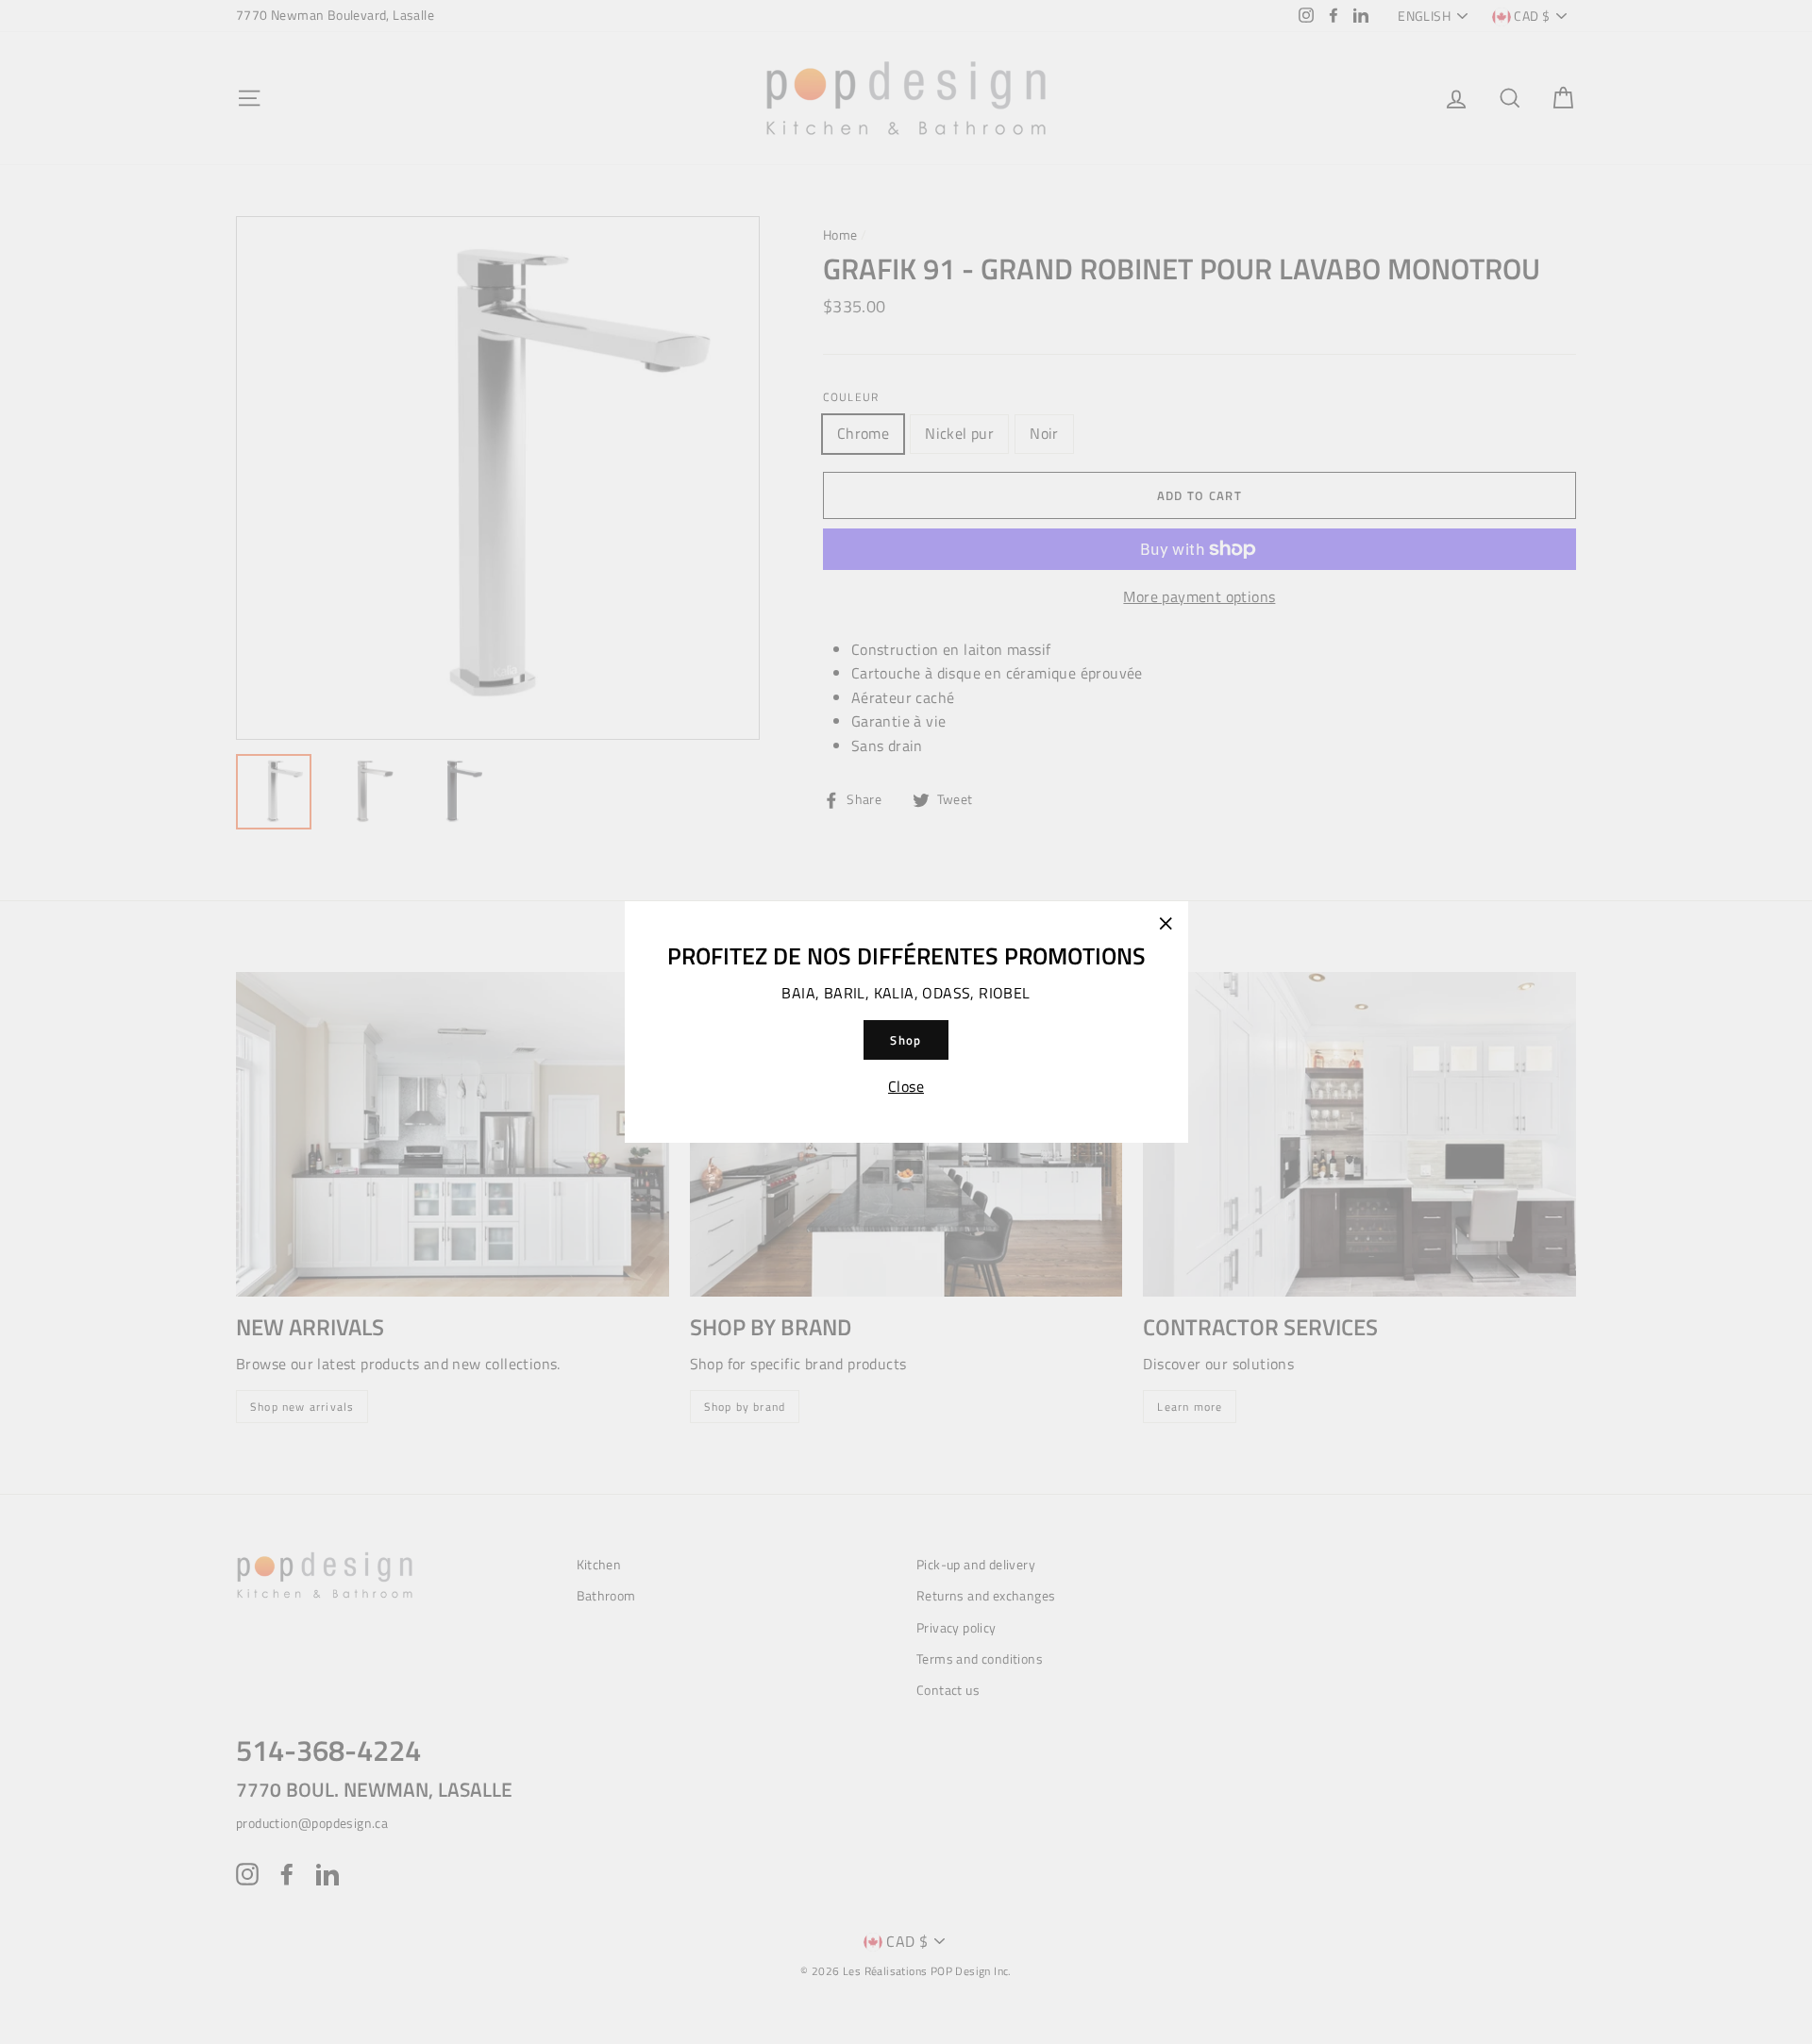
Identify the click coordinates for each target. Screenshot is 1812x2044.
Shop (906, 1040)
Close (906, 1086)
